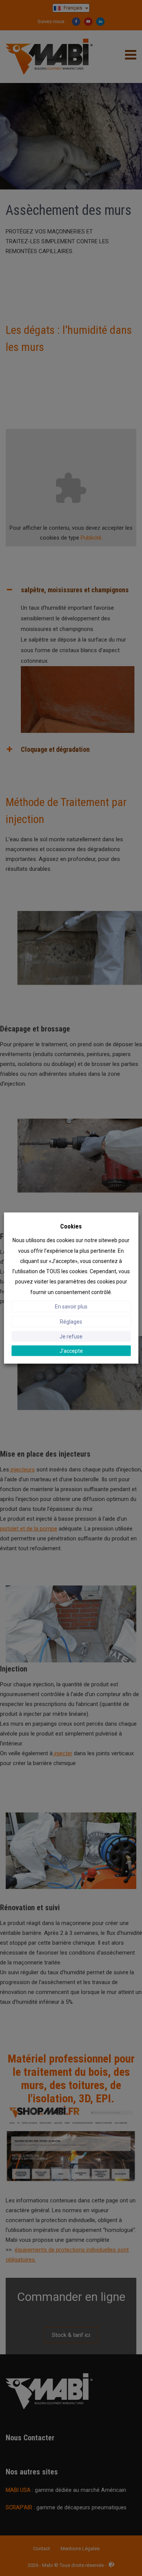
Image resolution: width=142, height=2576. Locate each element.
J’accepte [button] (71, 1351)
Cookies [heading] (71, 1226)
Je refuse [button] (71, 1336)
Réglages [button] (71, 1321)
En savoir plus (71, 1306)
